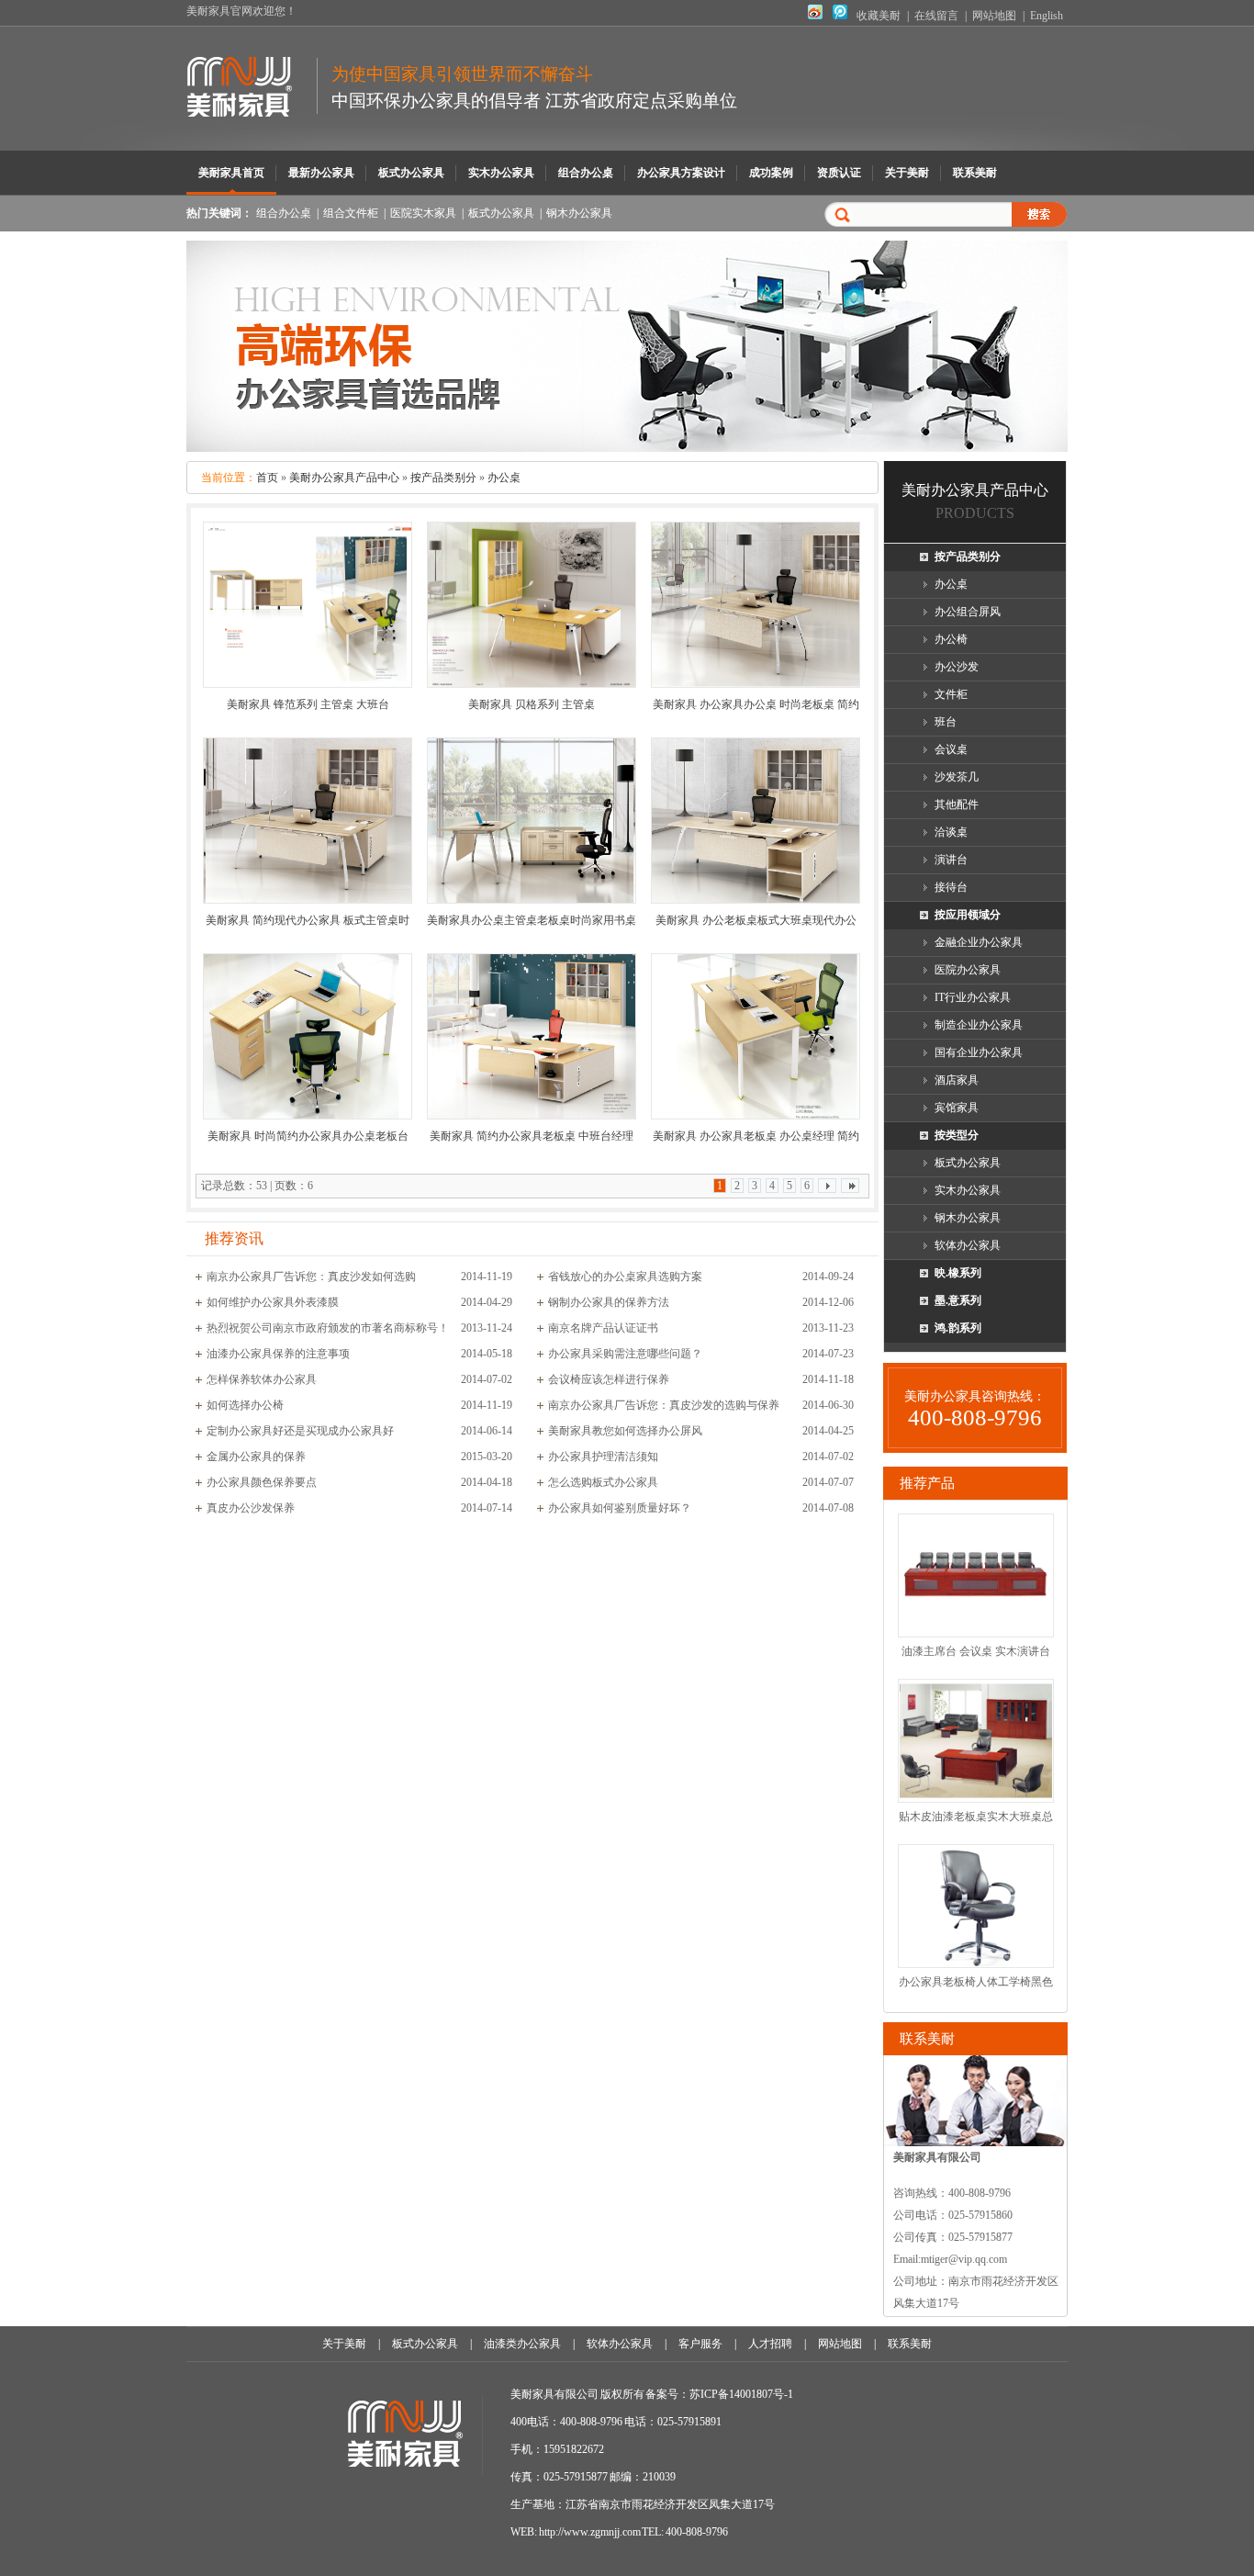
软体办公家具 (968, 1245)
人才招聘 (770, 2344)
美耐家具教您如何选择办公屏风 (625, 1431)
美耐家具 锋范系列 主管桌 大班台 (308, 704)
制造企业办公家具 (979, 1025)
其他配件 (957, 804)
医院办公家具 (968, 970)
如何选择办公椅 (245, 1405)
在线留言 (936, 16)
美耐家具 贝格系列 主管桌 (532, 704)
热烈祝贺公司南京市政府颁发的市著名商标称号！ (328, 1328)
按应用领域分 (968, 915)
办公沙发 (957, 667)
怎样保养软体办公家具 (262, 1379)
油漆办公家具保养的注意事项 (278, 1354)
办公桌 (504, 478)
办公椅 (951, 639)
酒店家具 (957, 1080)
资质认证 (839, 173)
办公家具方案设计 (681, 173)
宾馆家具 (957, 1108)
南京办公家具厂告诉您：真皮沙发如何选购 (311, 1277)
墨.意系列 (958, 1300)
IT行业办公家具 (973, 997)
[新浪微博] (815, 16)
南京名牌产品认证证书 (603, 1328)
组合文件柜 (351, 213)
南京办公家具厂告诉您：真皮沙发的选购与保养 (664, 1405)
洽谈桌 (951, 832)
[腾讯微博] (840, 16)
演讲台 (951, 860)
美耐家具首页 (231, 173)
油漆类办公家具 (522, 2344)
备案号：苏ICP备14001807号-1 (719, 2394)
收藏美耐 (879, 16)
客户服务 (700, 2344)
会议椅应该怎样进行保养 (609, 1379)
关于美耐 (907, 173)
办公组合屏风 (968, 612)
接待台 (951, 887)
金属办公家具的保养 (256, 1457)
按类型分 (957, 1135)
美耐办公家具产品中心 (344, 478)
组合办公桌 (586, 173)
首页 (267, 478)
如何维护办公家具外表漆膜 (273, 1302)
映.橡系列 (958, 1273)
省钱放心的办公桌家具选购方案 (625, 1277)
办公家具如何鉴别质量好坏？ (620, 1508)
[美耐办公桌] (627, 448)
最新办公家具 (321, 173)
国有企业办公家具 (979, 1052)
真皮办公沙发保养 (251, 1508)
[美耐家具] (252, 107)
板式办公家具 (411, 173)
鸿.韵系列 (958, 1328)
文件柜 (951, 694)
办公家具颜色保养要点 (262, 1482)
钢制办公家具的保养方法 (609, 1302)
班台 (946, 722)
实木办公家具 (501, 173)
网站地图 (994, 16)
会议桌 (951, 749)
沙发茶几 (957, 777)
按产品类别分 (443, 478)
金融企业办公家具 (979, 942)
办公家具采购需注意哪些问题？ (625, 1354)
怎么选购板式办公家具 (603, 1482)
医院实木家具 (423, 213)
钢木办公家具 (579, 213)
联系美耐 (975, 173)
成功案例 (771, 173)
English (1047, 16)
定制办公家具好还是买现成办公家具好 (300, 1431)
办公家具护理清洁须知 (603, 1457)
